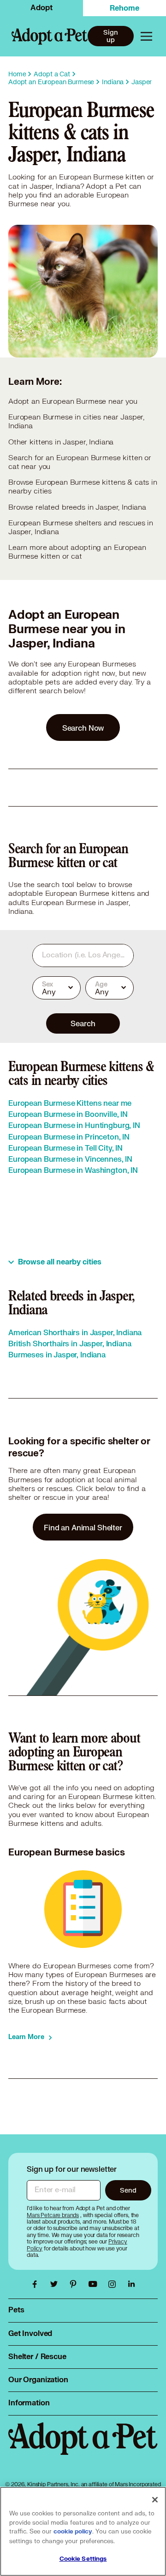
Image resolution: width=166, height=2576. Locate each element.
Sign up (110, 36)
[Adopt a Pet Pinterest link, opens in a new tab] (76, 2284)
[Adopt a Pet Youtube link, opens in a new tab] (95, 2284)
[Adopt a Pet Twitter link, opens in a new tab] (56, 2284)
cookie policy (73, 2532)
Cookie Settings (83, 2559)
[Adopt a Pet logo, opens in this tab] (83, 2448)
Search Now (83, 728)
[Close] (155, 2500)
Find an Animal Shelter (83, 1527)
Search (83, 1023)
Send (128, 2190)
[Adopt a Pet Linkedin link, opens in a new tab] (131, 2284)
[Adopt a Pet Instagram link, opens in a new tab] (114, 2284)
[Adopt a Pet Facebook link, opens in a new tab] (37, 2284)
